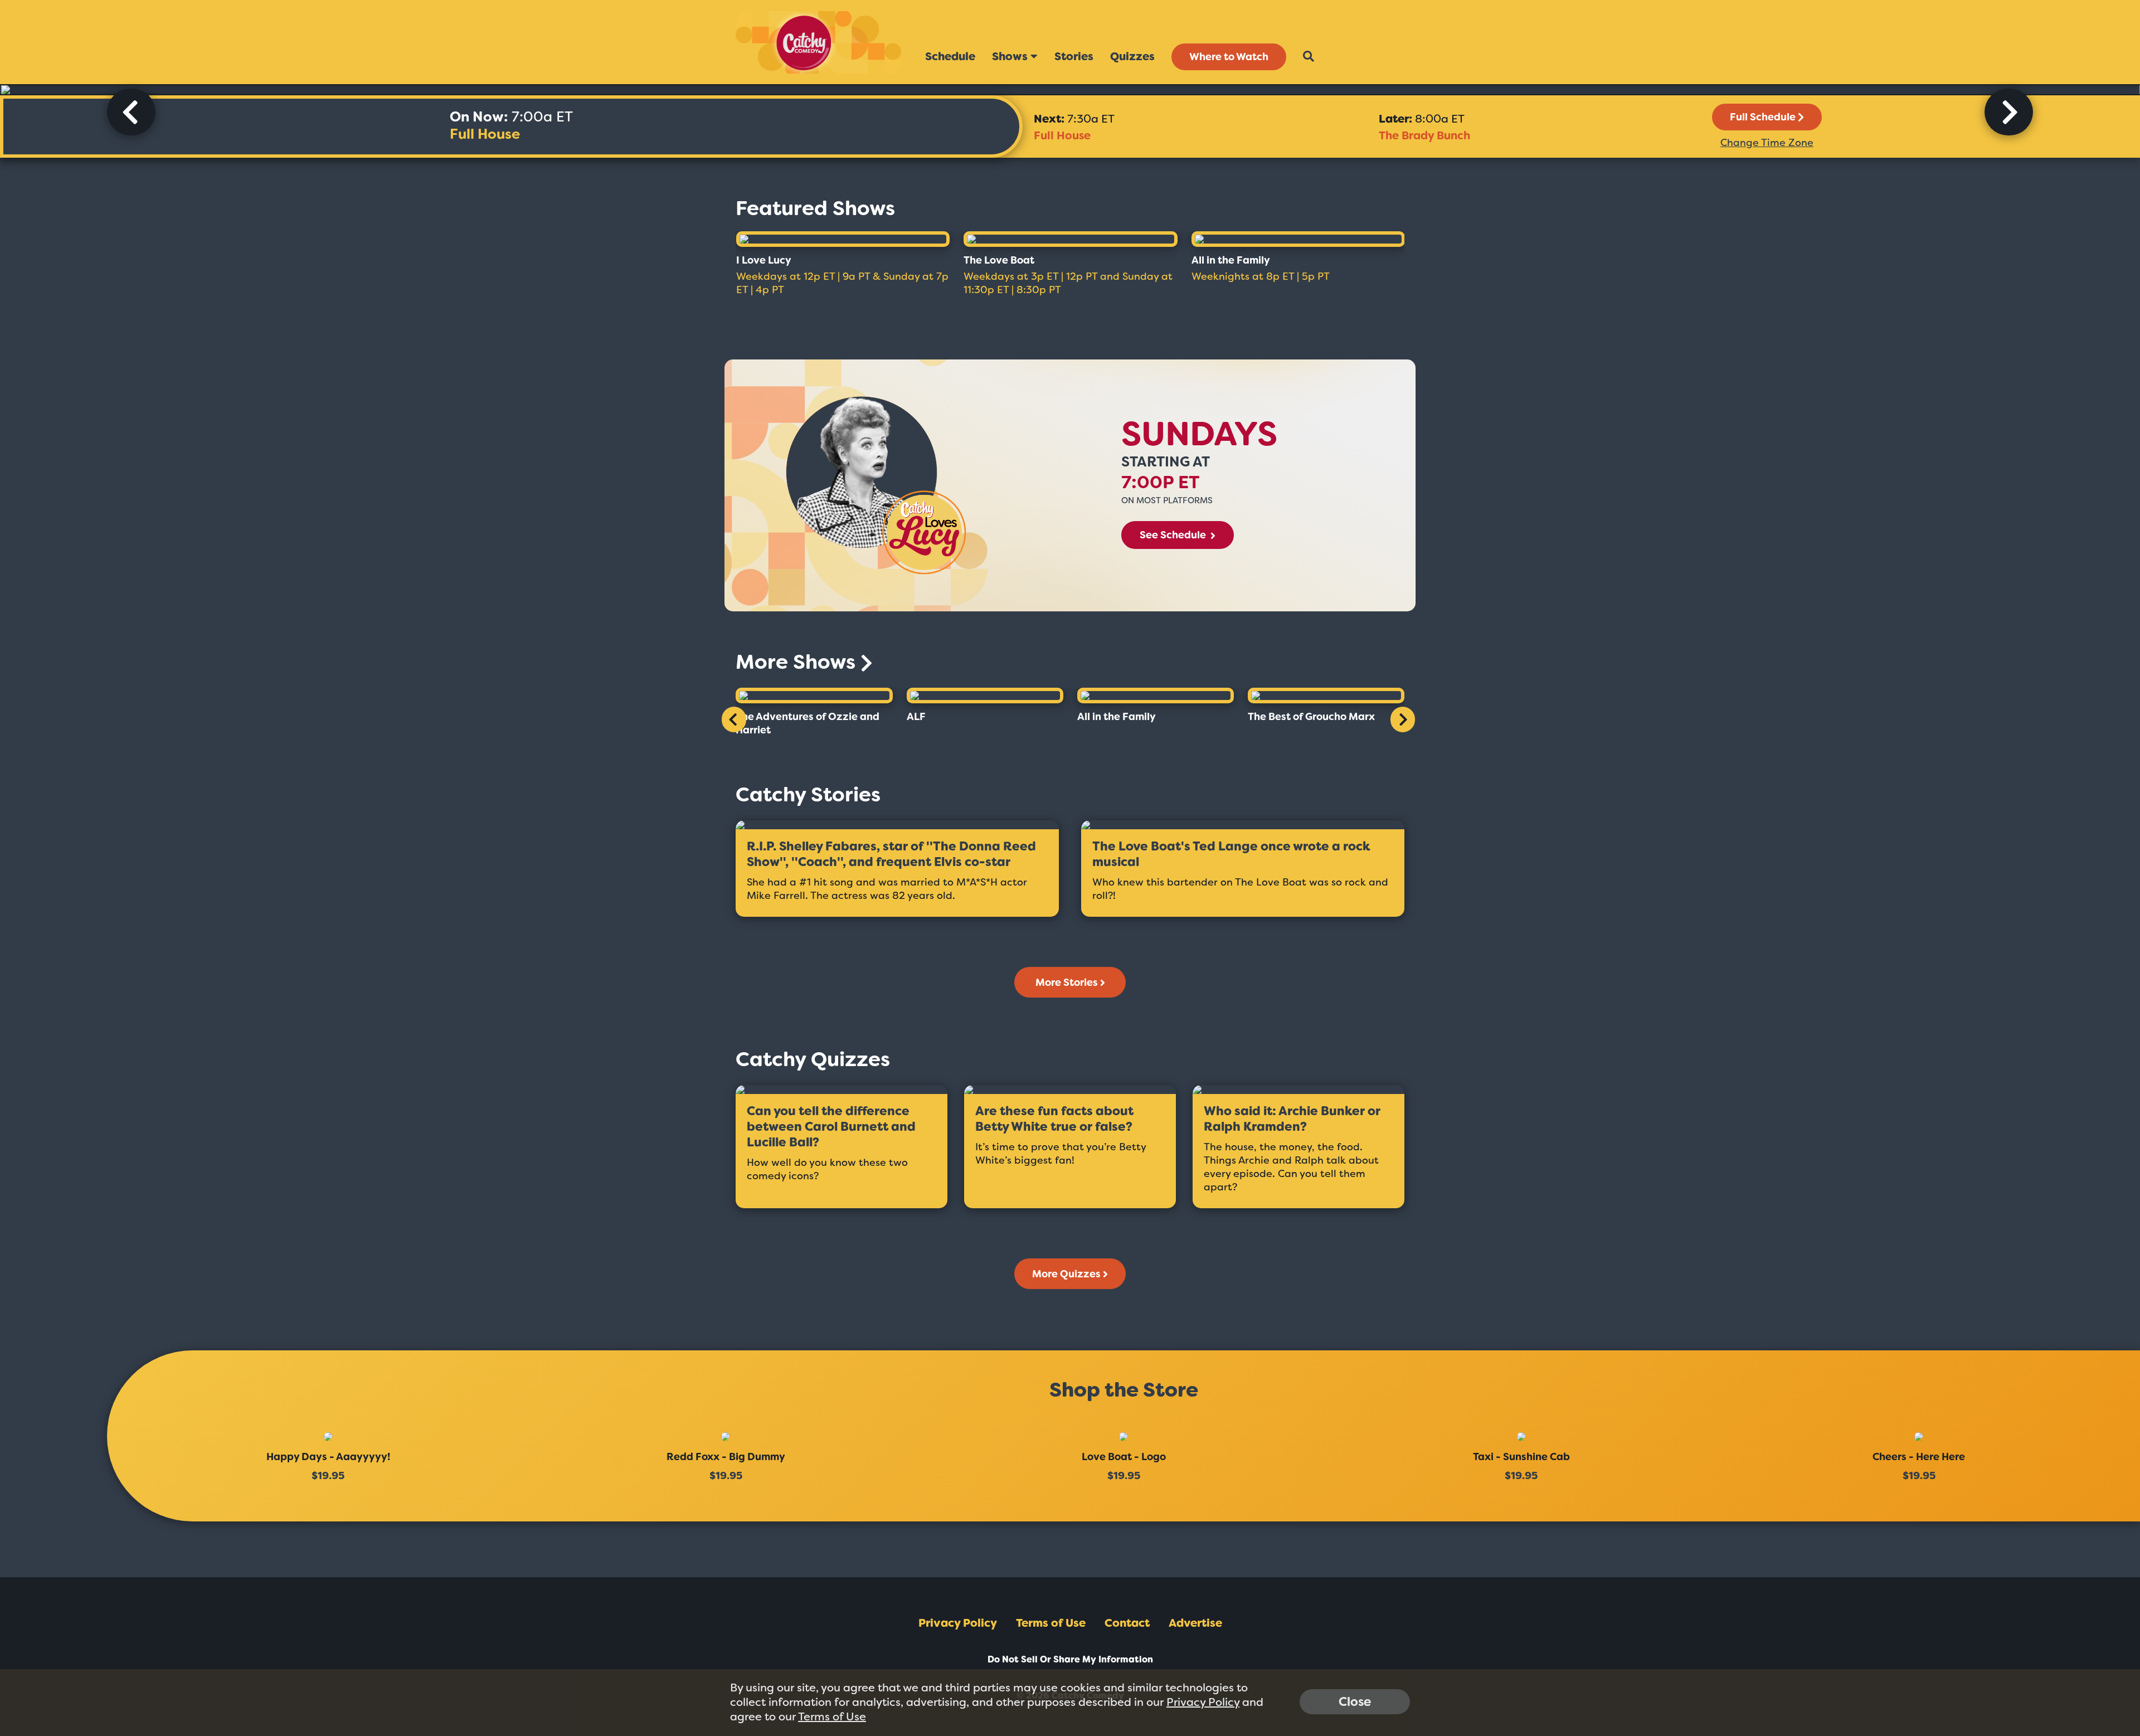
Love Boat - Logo (1124, 1457)
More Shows (798, 662)
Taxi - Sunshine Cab (1521, 1457)
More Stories (1067, 983)
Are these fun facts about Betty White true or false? (1054, 1119)
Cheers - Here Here (1919, 1457)
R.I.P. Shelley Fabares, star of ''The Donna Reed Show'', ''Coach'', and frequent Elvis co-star (891, 854)
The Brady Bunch (1424, 135)
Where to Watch (1229, 57)
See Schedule (1174, 535)
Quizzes (1132, 56)
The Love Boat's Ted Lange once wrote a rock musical (1231, 854)
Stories (1074, 56)
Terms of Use (1051, 1623)
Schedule (950, 56)
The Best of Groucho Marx (1311, 717)
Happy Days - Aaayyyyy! (328, 1457)
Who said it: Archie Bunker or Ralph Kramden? (1292, 1119)
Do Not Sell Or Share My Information (1070, 1659)
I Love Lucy (764, 260)
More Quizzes (1066, 1274)
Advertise (1195, 1623)
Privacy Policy (958, 1623)
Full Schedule (1763, 117)
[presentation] (131, 112)
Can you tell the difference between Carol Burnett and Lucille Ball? (831, 1127)
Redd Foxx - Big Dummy (726, 1457)
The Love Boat (999, 260)
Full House (485, 134)
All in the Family (1231, 260)
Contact (1127, 1623)
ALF (916, 717)
